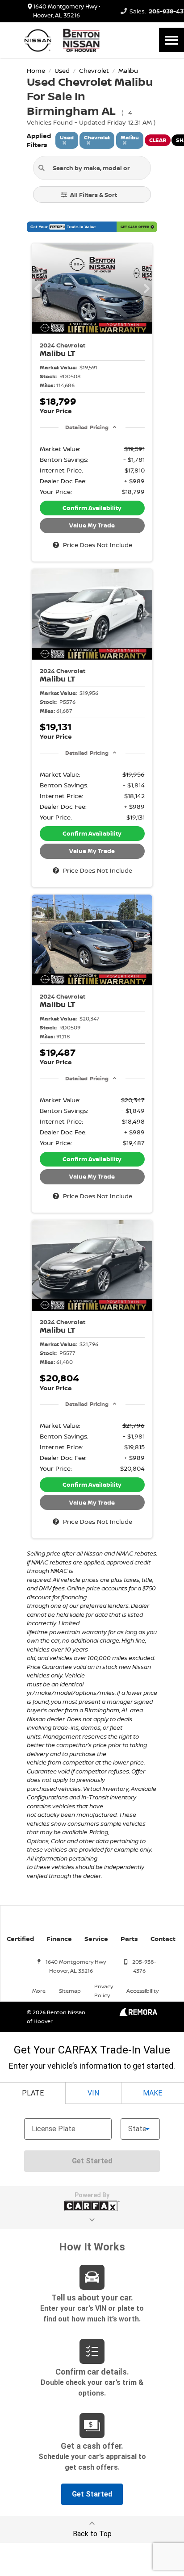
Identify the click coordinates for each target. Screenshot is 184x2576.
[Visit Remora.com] (138, 2014)
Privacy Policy (104, 1991)
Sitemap (70, 1991)
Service (96, 1938)
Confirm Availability (92, 508)
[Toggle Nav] (171, 40)
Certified (20, 1938)
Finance (59, 1938)
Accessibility (142, 1991)
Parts (129, 1938)
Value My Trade (92, 525)
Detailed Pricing (87, 427)
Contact (163, 1938)
